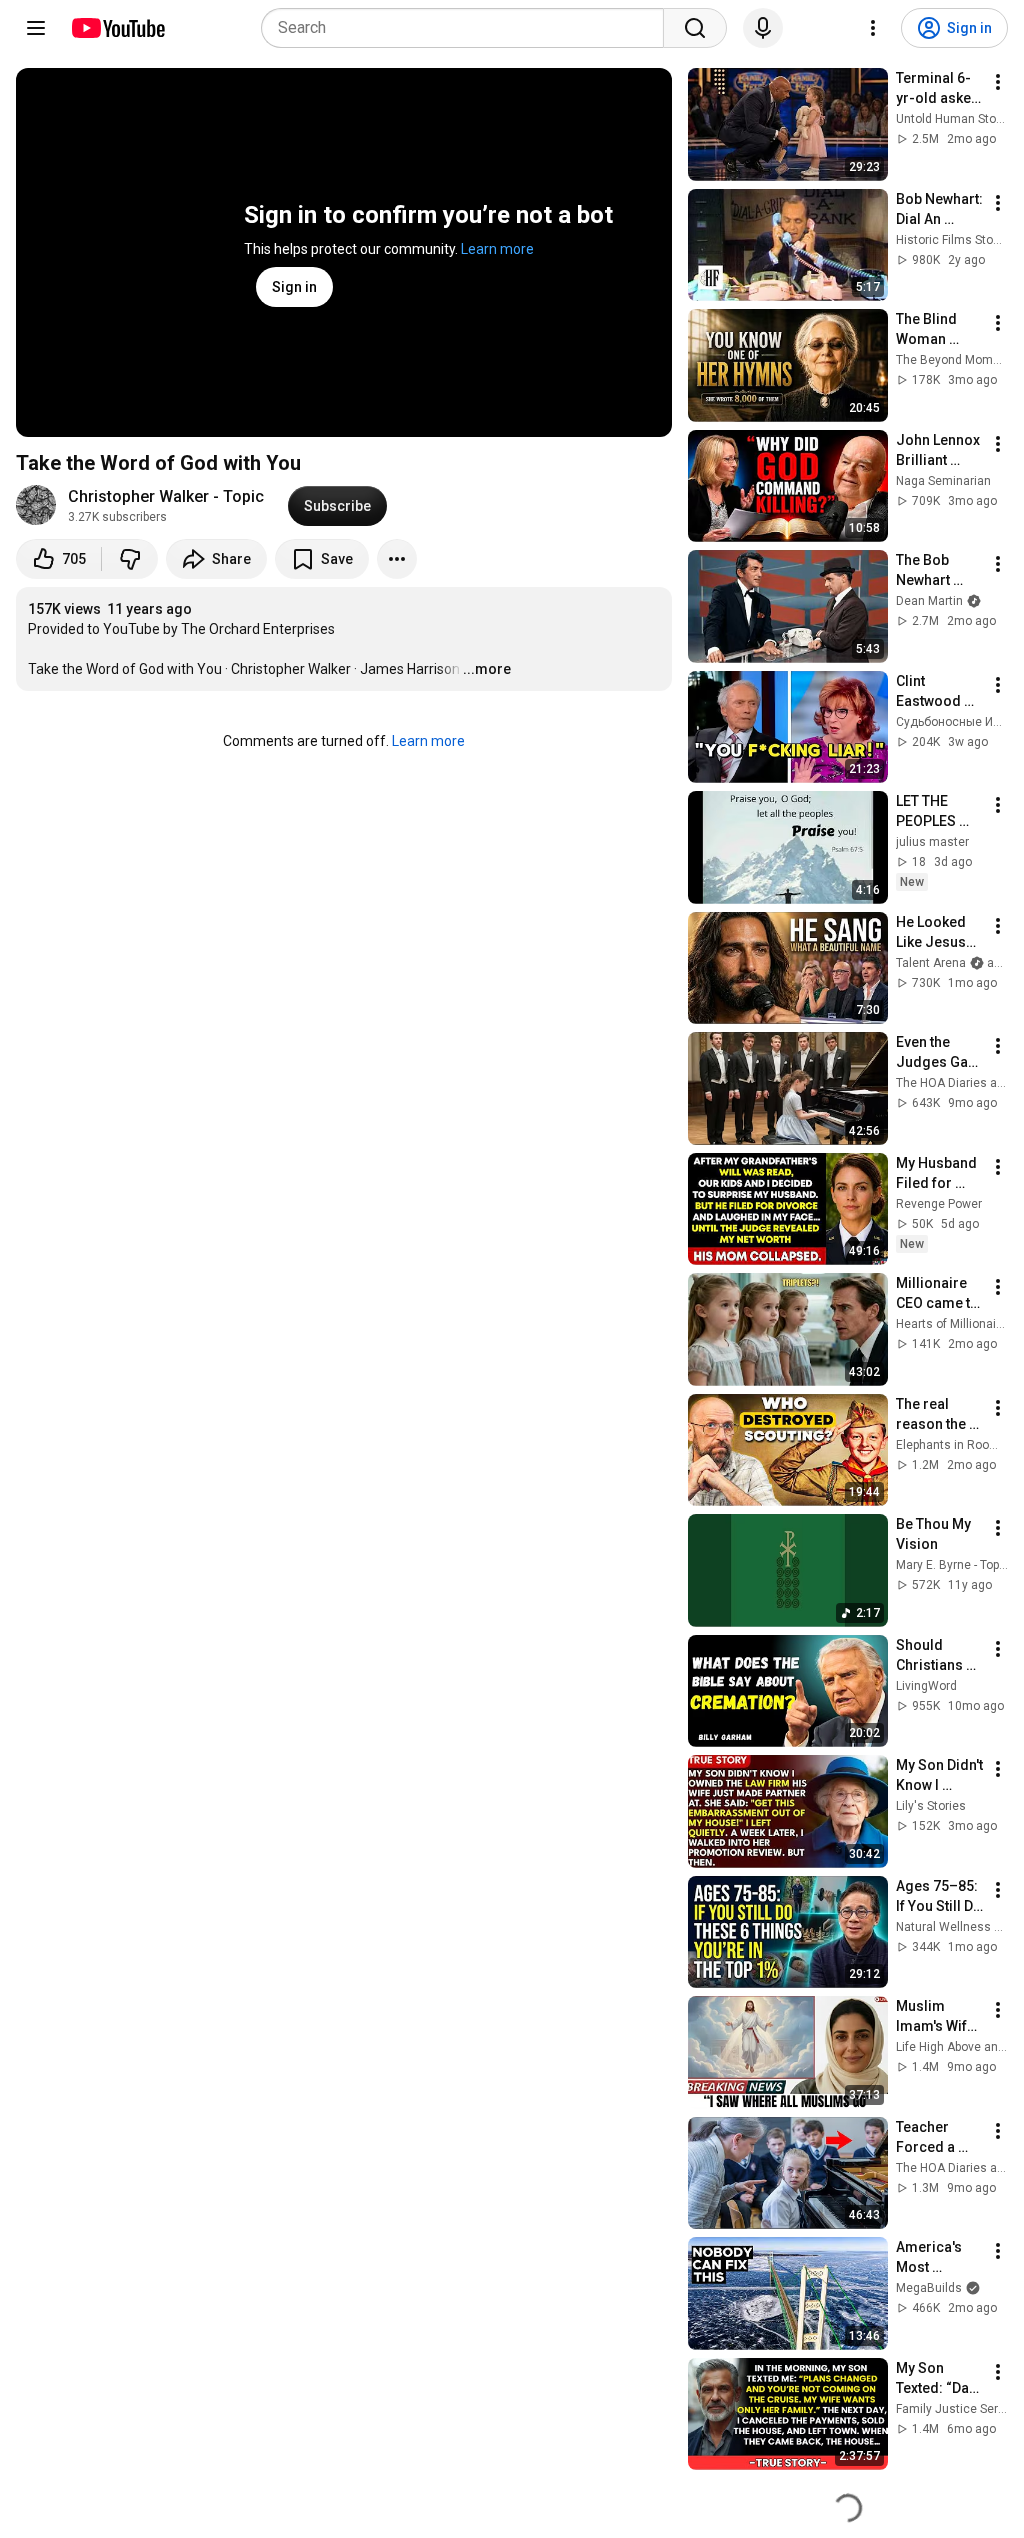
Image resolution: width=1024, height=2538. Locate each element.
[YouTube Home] (117, 28)
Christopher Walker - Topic (166, 496)
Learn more (497, 249)
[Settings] (873, 28)
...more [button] (487, 669)
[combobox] (468, 28)
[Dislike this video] (130, 559)
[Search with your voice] (763, 28)
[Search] (695, 28)
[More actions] (397, 559)
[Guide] (36, 28)
